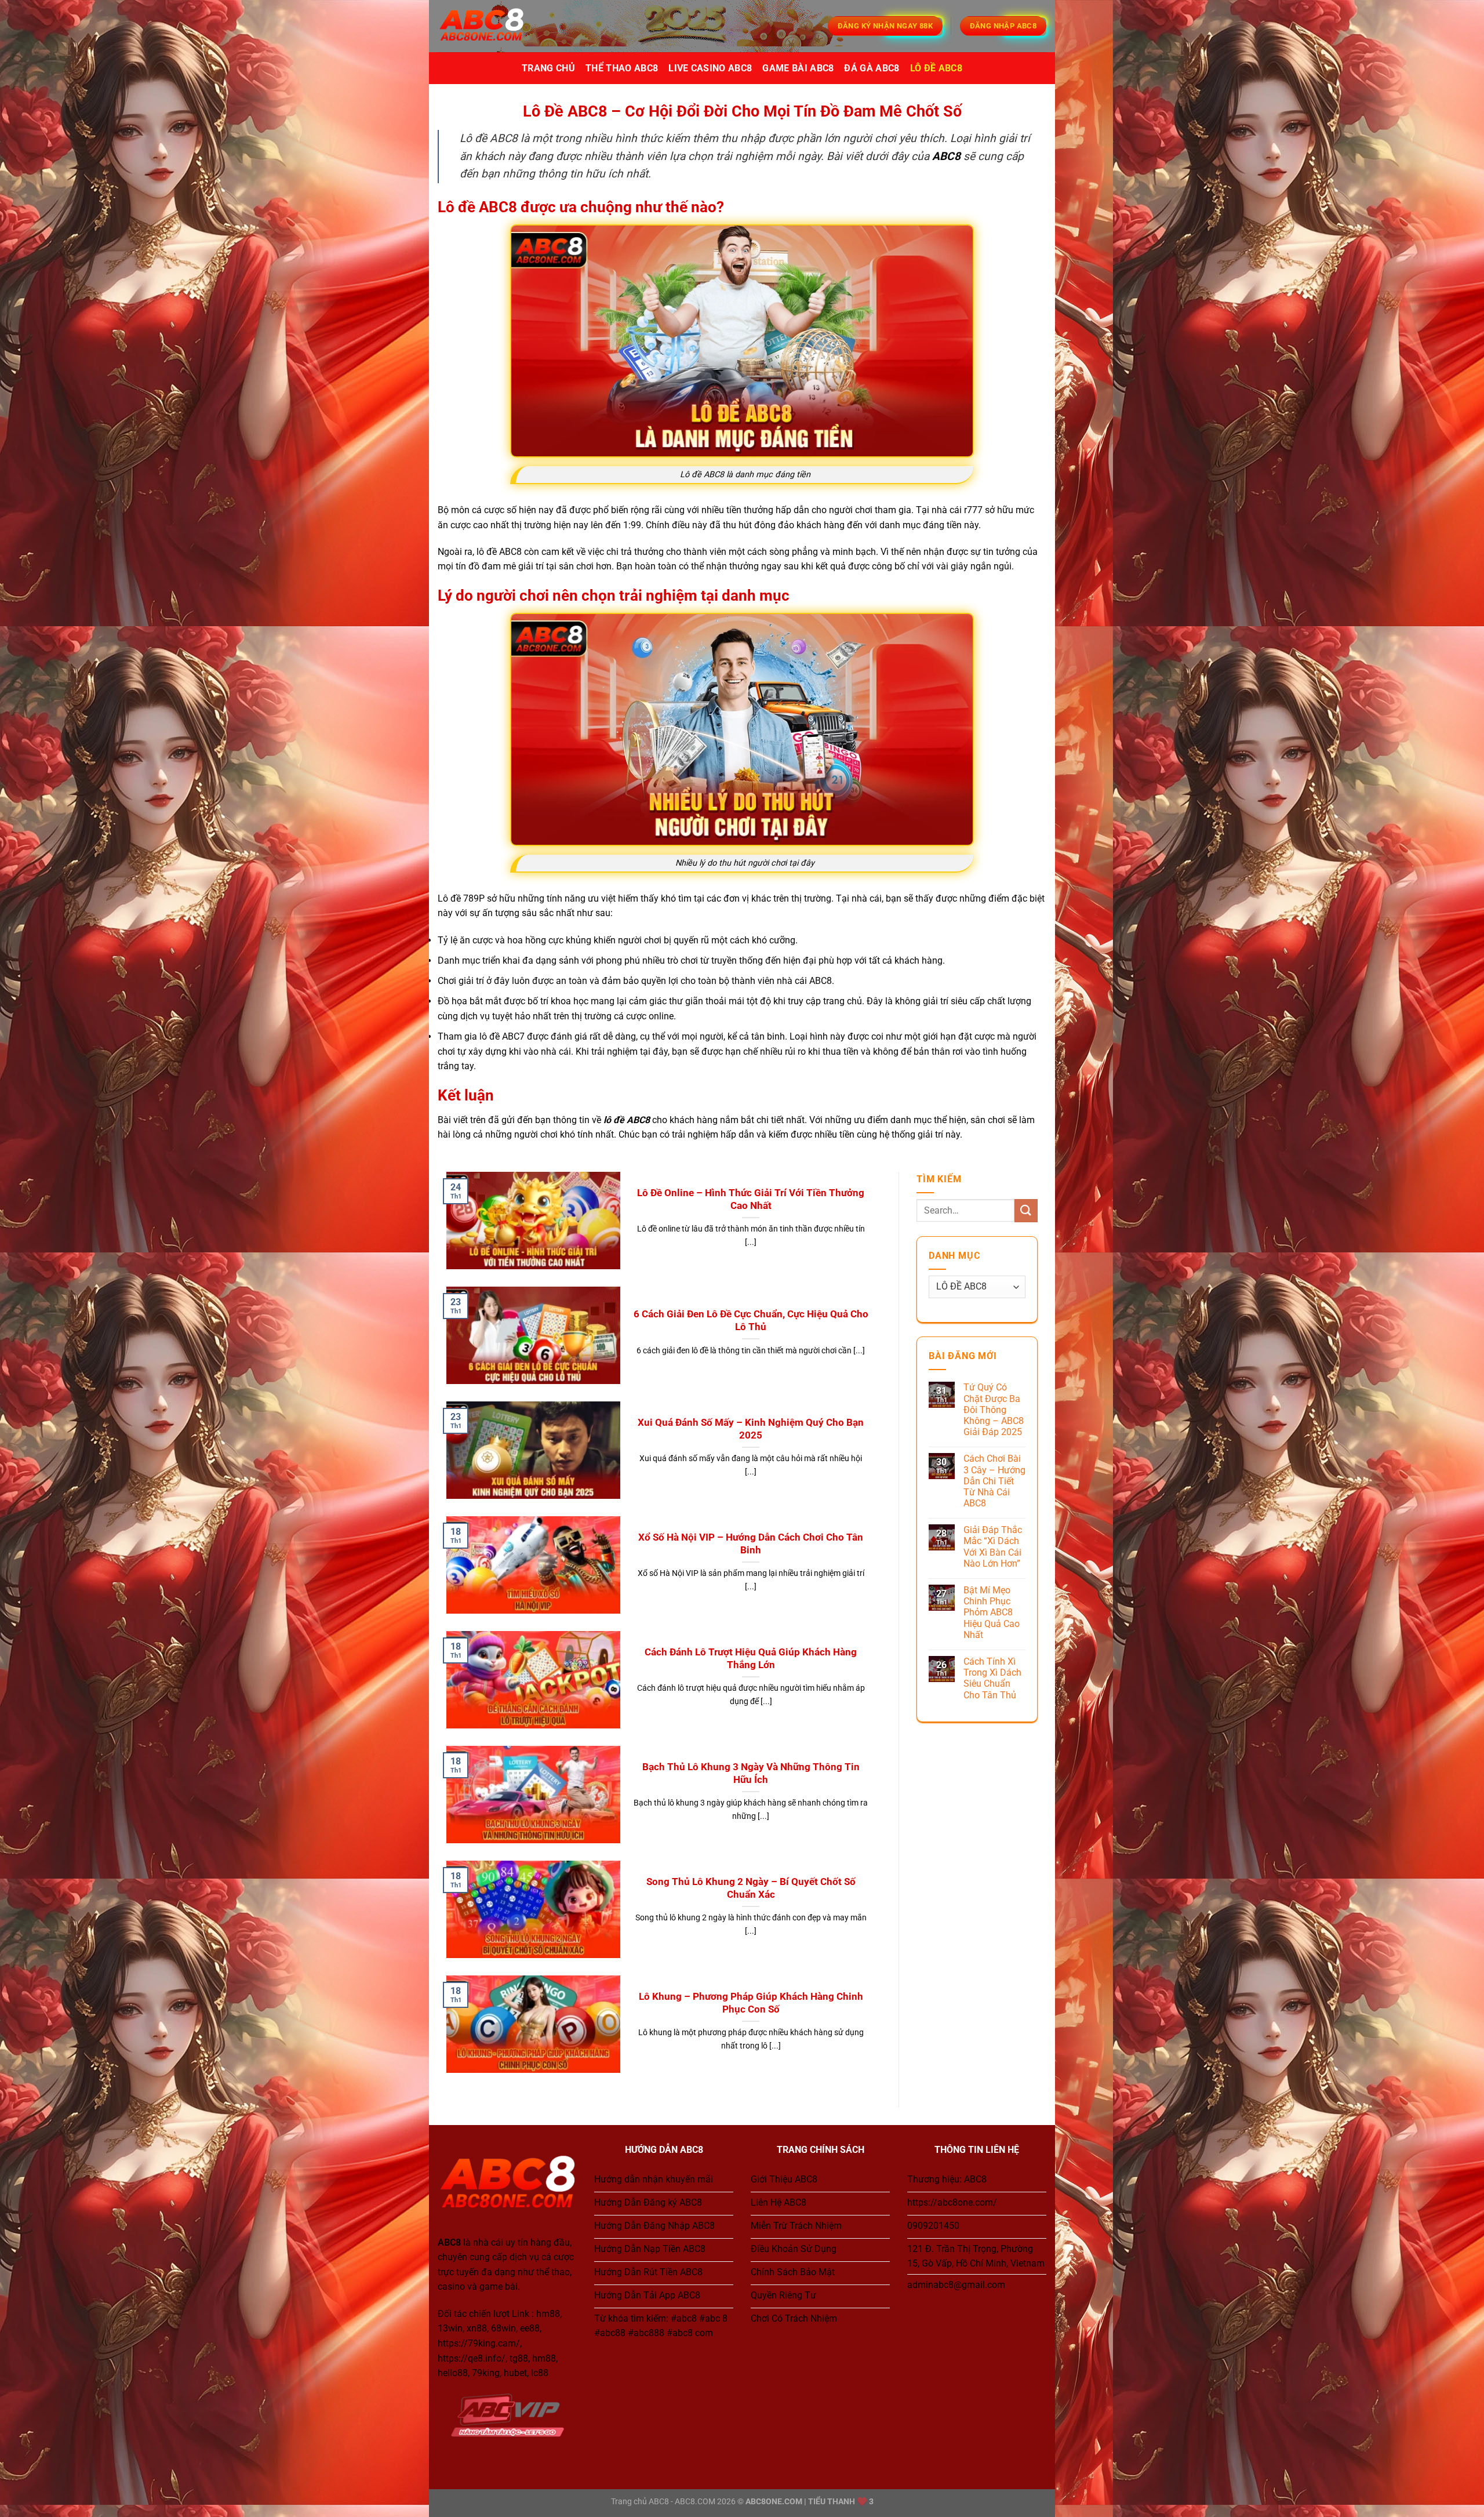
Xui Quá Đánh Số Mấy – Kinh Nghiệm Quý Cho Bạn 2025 (751, 1429)
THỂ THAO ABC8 (622, 68)
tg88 (519, 2358)
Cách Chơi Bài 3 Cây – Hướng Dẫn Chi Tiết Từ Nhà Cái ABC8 (994, 1481)
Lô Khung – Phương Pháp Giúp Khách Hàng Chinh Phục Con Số (751, 2003)
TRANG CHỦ (548, 68)
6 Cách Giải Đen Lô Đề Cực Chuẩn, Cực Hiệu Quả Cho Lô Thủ (751, 1321)
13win (450, 2328)
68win (503, 2328)
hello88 (453, 2373)
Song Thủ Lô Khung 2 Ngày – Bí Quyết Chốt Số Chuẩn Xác (751, 1888)
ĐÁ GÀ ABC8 (872, 68)
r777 (973, 510)
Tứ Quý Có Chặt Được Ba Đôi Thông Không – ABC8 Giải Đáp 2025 (994, 1410)
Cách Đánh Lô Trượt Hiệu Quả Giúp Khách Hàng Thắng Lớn (751, 1659)
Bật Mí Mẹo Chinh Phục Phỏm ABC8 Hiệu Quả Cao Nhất (992, 1612)
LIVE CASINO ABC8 (710, 68)
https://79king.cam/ (479, 2343)
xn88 (477, 2328)
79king (486, 2373)
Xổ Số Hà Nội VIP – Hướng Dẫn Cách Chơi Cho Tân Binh (751, 1544)
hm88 (548, 2314)
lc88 (540, 2373)
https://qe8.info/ (472, 2358)
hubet (515, 2373)
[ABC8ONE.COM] (496, 26)
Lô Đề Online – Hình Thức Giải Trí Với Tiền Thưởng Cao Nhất (751, 1199)
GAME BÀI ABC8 (798, 68)
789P (474, 898)
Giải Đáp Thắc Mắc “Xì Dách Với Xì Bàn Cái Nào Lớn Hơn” (993, 1547)
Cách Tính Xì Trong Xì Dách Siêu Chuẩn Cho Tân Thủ (992, 1678)
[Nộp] (1026, 1210)
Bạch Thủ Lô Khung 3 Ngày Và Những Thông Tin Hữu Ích (751, 1773)
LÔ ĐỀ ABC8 (936, 68)
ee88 (530, 2328)
